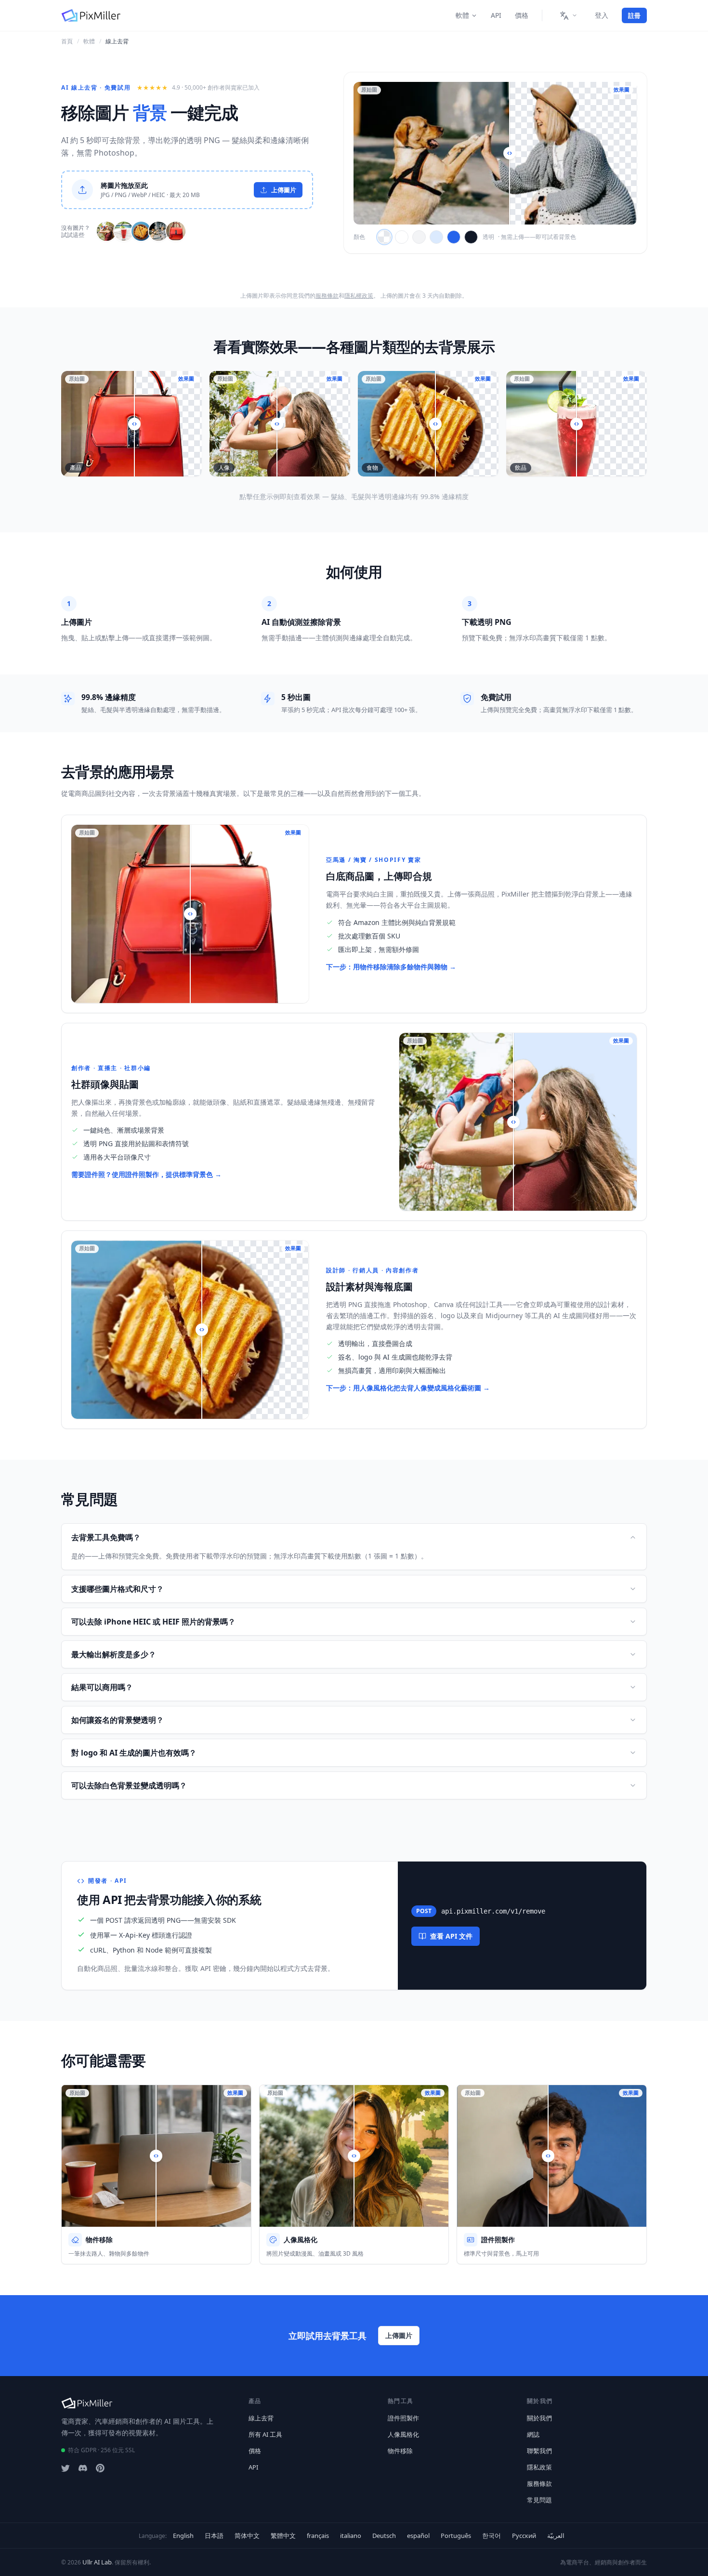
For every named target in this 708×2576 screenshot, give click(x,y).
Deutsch (384, 2536)
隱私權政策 (359, 296)
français (318, 2536)
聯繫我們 (539, 2451)
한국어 (492, 2536)
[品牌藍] (454, 237)
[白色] (402, 237)
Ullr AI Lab (97, 2562)
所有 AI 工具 (265, 2434)
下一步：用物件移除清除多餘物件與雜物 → (391, 967)
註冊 (634, 15)
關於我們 (539, 2418)
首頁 (67, 41)
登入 (602, 15)
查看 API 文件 (451, 1936)
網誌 (533, 2434)
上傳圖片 (399, 2335)
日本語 (214, 2536)
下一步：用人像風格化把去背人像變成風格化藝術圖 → (408, 1388)
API (496, 15)
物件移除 (400, 2451)
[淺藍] (436, 237)
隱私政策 (539, 2467)
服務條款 (327, 296)
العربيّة (556, 2536)
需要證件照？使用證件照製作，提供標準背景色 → (146, 1174)
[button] (187, 190)
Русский (524, 2536)
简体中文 (247, 2536)
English (183, 2536)
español (418, 2536)
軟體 (462, 15)
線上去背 (261, 2418)
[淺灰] (419, 237)
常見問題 (539, 2500)
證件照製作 (403, 2418)
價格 (522, 15)
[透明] (384, 237)
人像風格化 (403, 2434)
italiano (351, 2536)
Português (456, 2536)
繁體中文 (283, 2536)
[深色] (471, 237)
